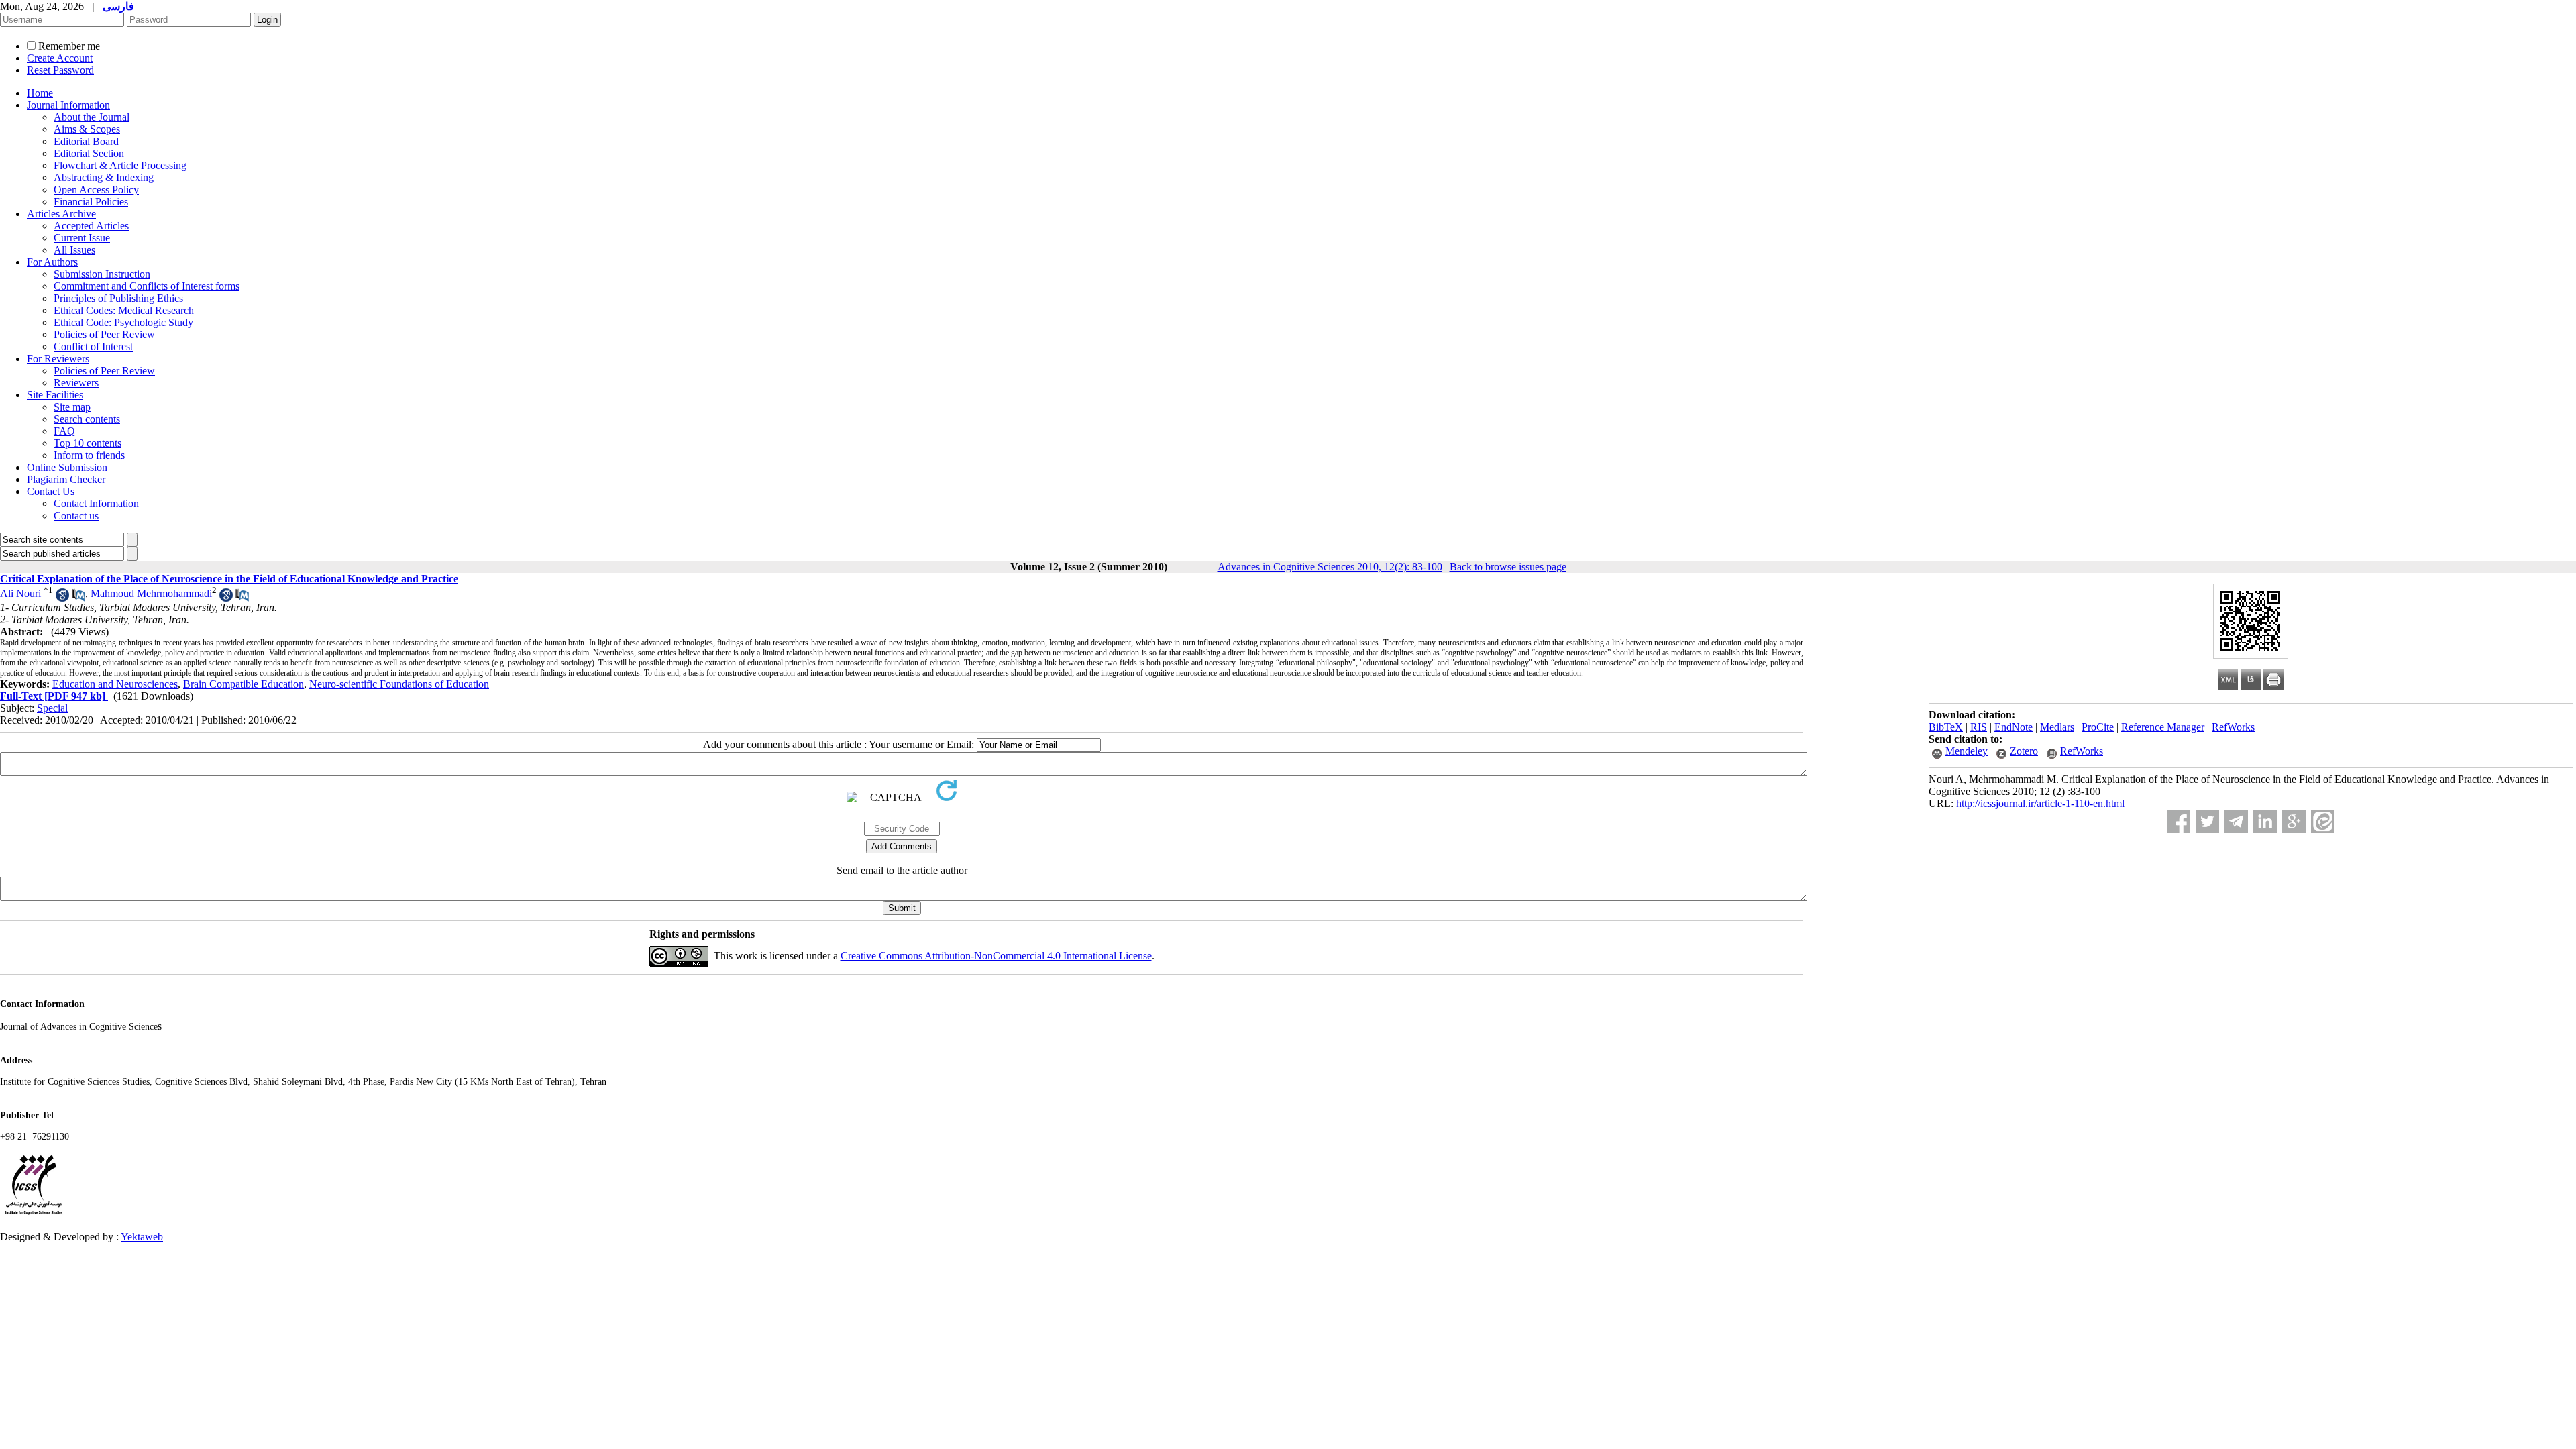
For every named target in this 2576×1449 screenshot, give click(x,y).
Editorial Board (86, 141)
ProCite (2098, 727)
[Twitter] (2207, 821)
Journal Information (68, 105)
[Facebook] (2179, 821)
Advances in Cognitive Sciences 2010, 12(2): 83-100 (1330, 567)
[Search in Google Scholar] (62, 598)
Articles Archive (61, 214)
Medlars (2057, 727)
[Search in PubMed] (78, 598)
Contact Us (51, 491)
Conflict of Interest (93, 346)
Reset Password (60, 70)
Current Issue (82, 238)
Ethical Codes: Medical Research (124, 310)
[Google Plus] (2294, 821)
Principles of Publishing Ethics (118, 298)
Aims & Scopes (87, 129)
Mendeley (1967, 751)
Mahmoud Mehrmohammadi (151, 593)
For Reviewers (58, 359)
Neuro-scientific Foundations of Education (399, 684)
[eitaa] (2323, 821)
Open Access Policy (96, 190)
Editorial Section (89, 153)
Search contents (87, 419)
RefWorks (2233, 727)
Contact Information (96, 503)
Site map (72, 407)
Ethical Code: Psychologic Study (123, 322)
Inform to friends (89, 455)
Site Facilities (55, 395)
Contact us (76, 516)
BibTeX (1946, 727)
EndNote (2014, 727)
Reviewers (76, 383)
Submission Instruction (102, 274)
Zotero (2024, 751)
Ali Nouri (20, 593)
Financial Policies (91, 202)
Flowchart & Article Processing (120, 165)
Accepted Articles (91, 226)
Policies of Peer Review (104, 334)
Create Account (60, 58)
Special (52, 708)
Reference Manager (2163, 727)
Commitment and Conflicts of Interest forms (147, 286)
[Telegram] (2236, 821)
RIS (1979, 727)
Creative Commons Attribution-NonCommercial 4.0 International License (996, 956)
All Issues (74, 250)
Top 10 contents (88, 443)
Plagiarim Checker (66, 479)
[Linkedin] (2265, 821)
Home (40, 93)
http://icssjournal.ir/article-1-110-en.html (2040, 803)
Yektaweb (142, 1237)
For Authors (52, 262)
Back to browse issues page (1508, 567)
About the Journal (92, 117)
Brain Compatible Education (244, 684)
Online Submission (67, 467)
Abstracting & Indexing (104, 177)
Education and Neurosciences (115, 684)
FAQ (64, 431)
